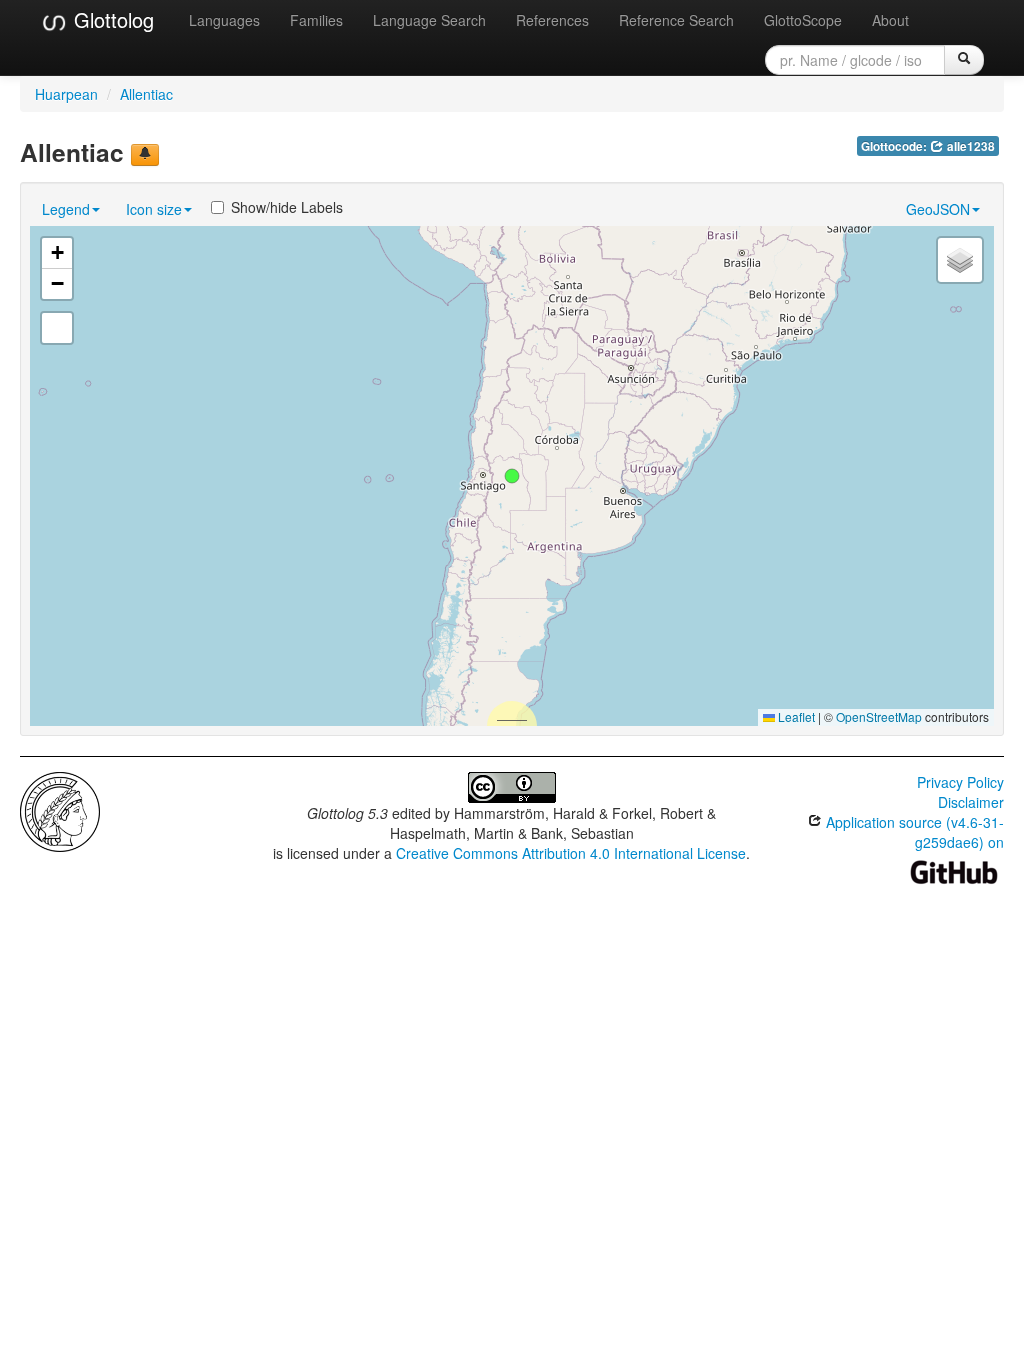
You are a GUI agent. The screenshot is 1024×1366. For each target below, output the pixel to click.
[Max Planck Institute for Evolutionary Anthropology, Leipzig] (60, 810)
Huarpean (66, 94)
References (552, 20)
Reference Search (676, 20)
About (890, 20)
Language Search (429, 20)
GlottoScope (803, 20)
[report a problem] (145, 155)
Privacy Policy (960, 782)
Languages (224, 20)
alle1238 (969, 146)
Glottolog (111, 19)
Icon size (154, 209)
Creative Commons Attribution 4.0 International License (571, 853)
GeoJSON (938, 209)
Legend (66, 209)
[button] (512, 476)
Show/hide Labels (287, 207)
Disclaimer (971, 802)
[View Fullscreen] (57, 328)
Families (316, 20)
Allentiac (146, 94)
